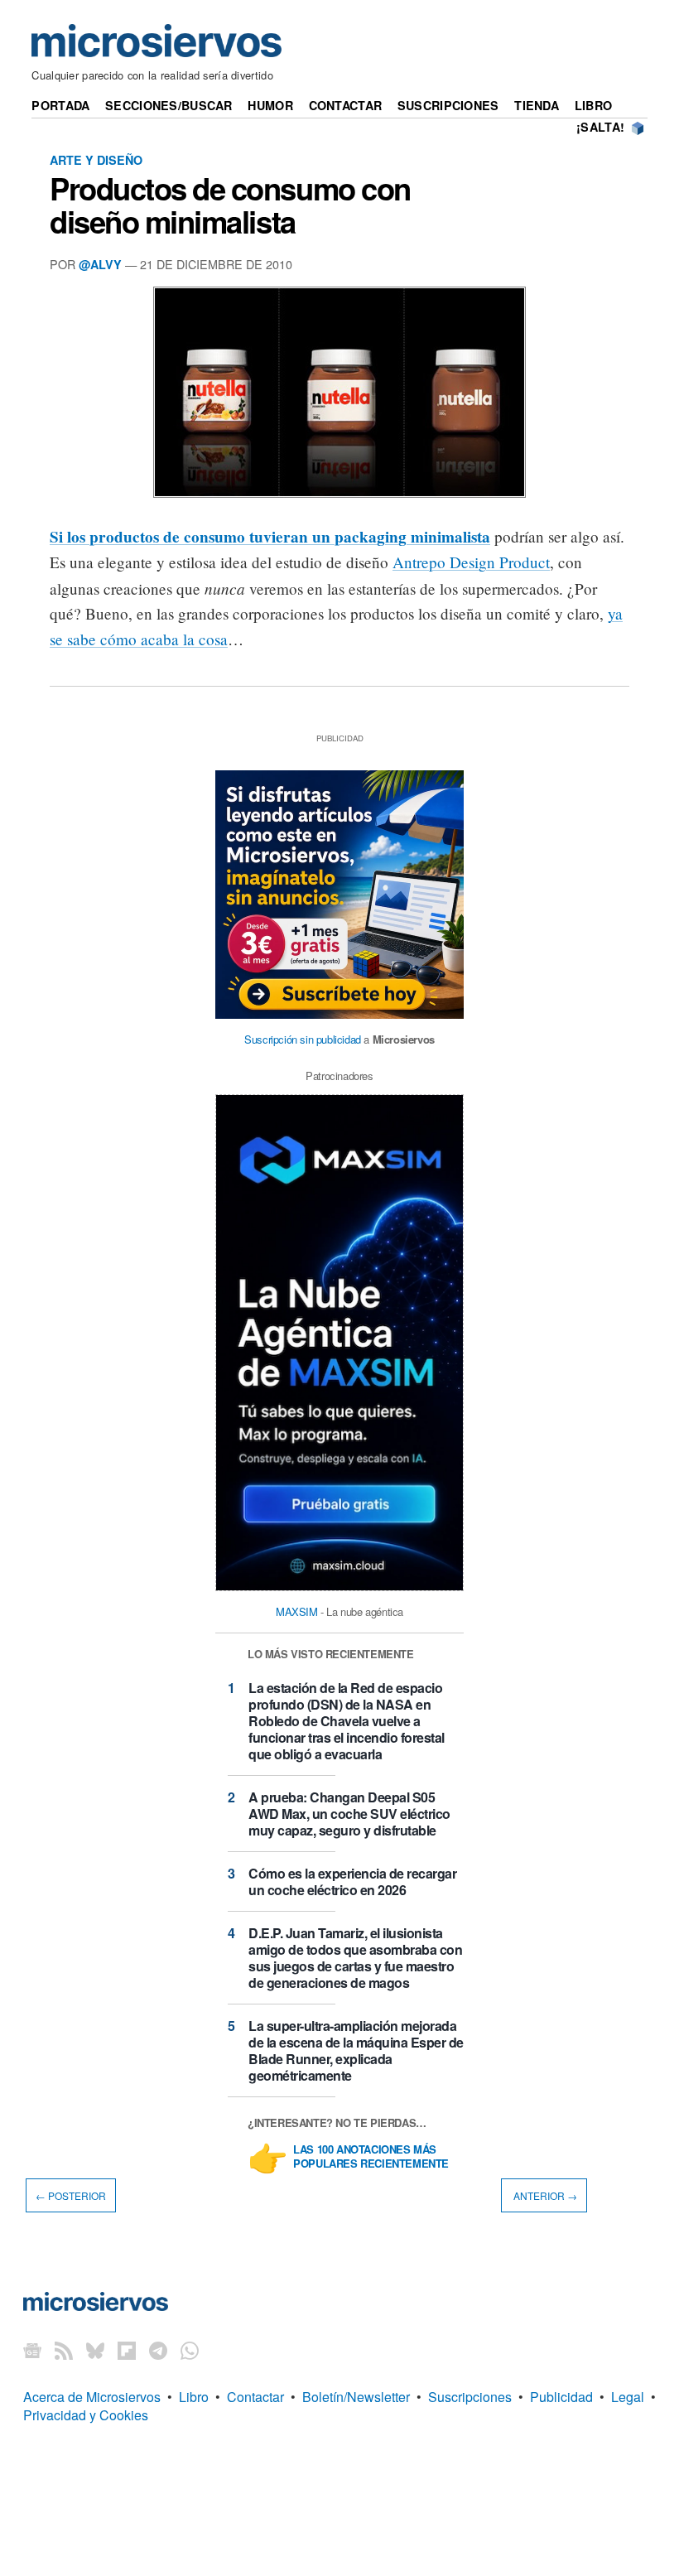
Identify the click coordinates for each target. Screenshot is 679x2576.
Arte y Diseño (96, 160)
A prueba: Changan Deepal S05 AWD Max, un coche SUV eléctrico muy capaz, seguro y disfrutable (349, 1814)
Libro (593, 105)
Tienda (537, 105)
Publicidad (561, 2397)
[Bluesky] (95, 2350)
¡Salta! (600, 127)
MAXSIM (297, 1611)
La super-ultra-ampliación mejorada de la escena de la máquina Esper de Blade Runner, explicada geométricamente (356, 2050)
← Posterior (71, 2195)
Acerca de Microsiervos (92, 2397)
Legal (628, 2397)
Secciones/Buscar (169, 105)
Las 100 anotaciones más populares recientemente (371, 2157)
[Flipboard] (127, 2350)
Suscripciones (448, 105)
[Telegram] (158, 2350)
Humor (270, 105)
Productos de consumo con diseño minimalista (230, 205)
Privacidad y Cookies (86, 2415)
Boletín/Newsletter (356, 2397)
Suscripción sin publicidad (303, 1039)
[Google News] (32, 2350)
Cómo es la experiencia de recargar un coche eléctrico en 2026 (352, 1881)
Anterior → (544, 2195)
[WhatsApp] (190, 2350)
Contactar (346, 105)
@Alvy (100, 264)
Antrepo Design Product (471, 562)
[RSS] (64, 2350)
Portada (60, 105)
